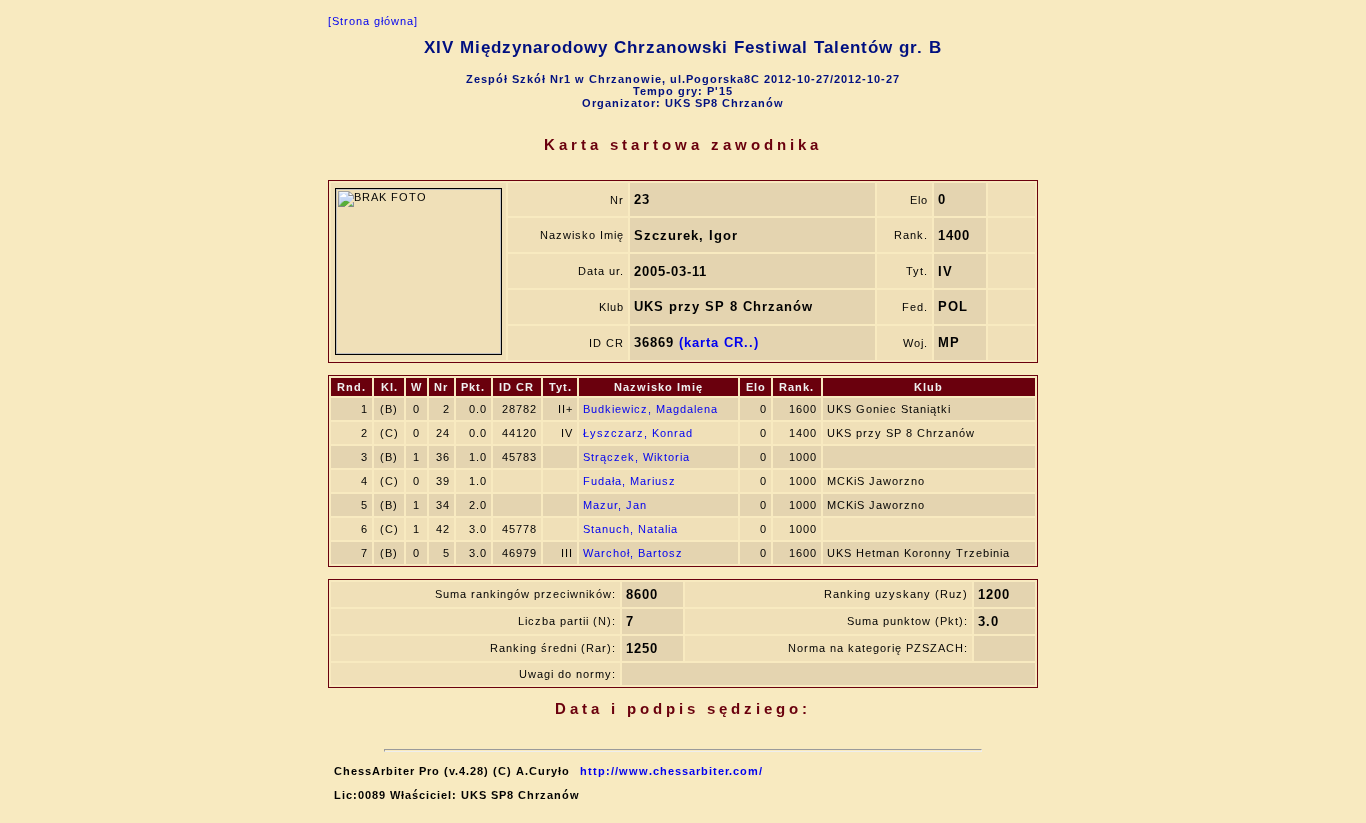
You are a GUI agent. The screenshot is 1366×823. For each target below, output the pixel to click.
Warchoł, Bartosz (633, 553)
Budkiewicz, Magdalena (650, 409)
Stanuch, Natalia (630, 529)
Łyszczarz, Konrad (638, 433)
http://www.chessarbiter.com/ (671, 771)
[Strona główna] (373, 21)
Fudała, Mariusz (629, 481)
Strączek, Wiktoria (636, 457)
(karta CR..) (719, 342)
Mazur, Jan (615, 505)
